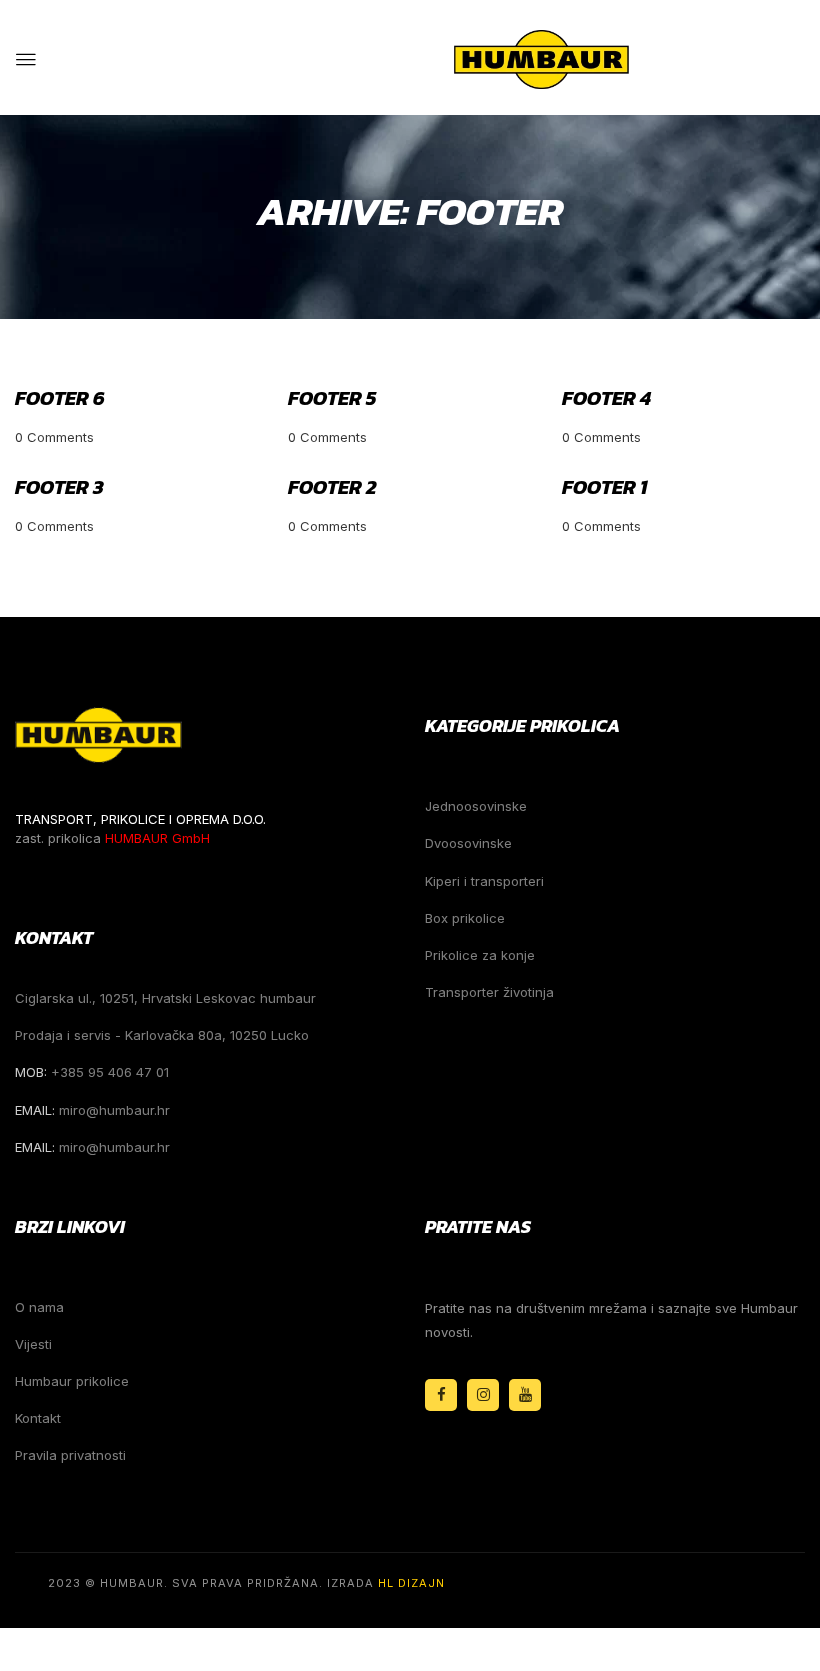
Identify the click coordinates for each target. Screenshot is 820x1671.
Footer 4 (606, 398)
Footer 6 (60, 398)
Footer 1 (604, 487)
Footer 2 (332, 487)
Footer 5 (332, 398)
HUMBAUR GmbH (157, 838)
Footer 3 (59, 487)
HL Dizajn (411, 1583)
